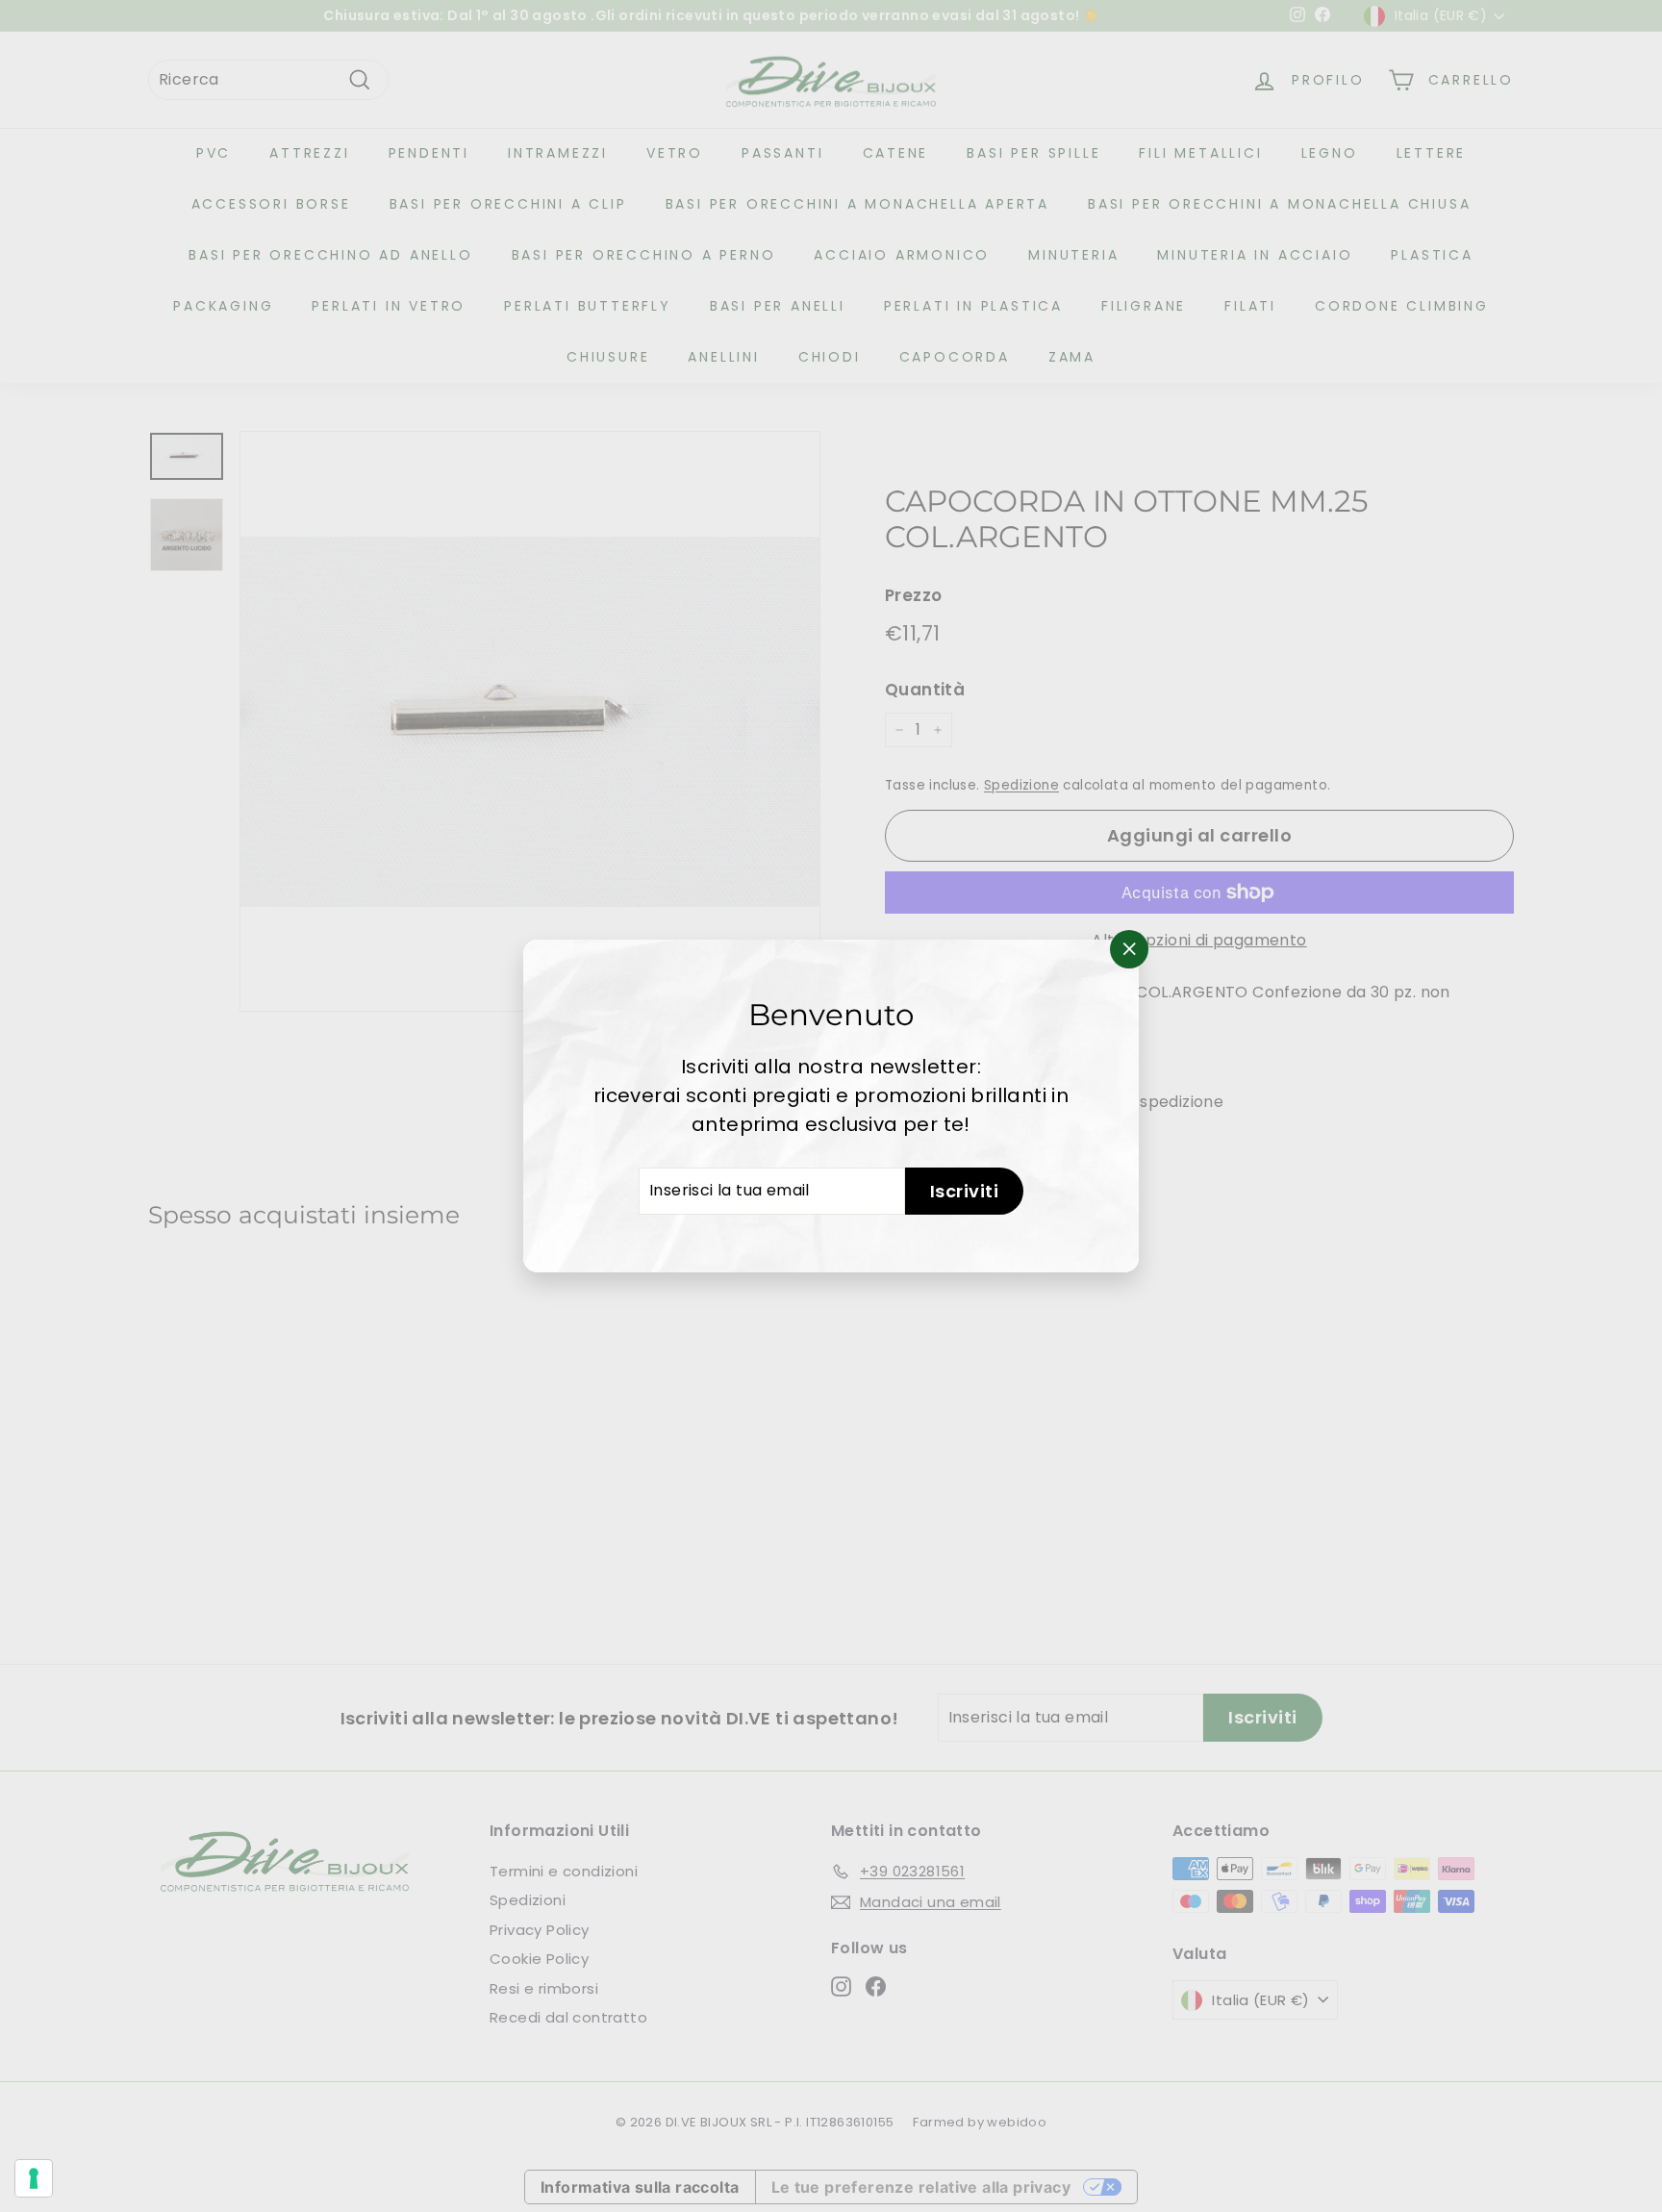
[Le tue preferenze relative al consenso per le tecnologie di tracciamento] (34, 2178)
